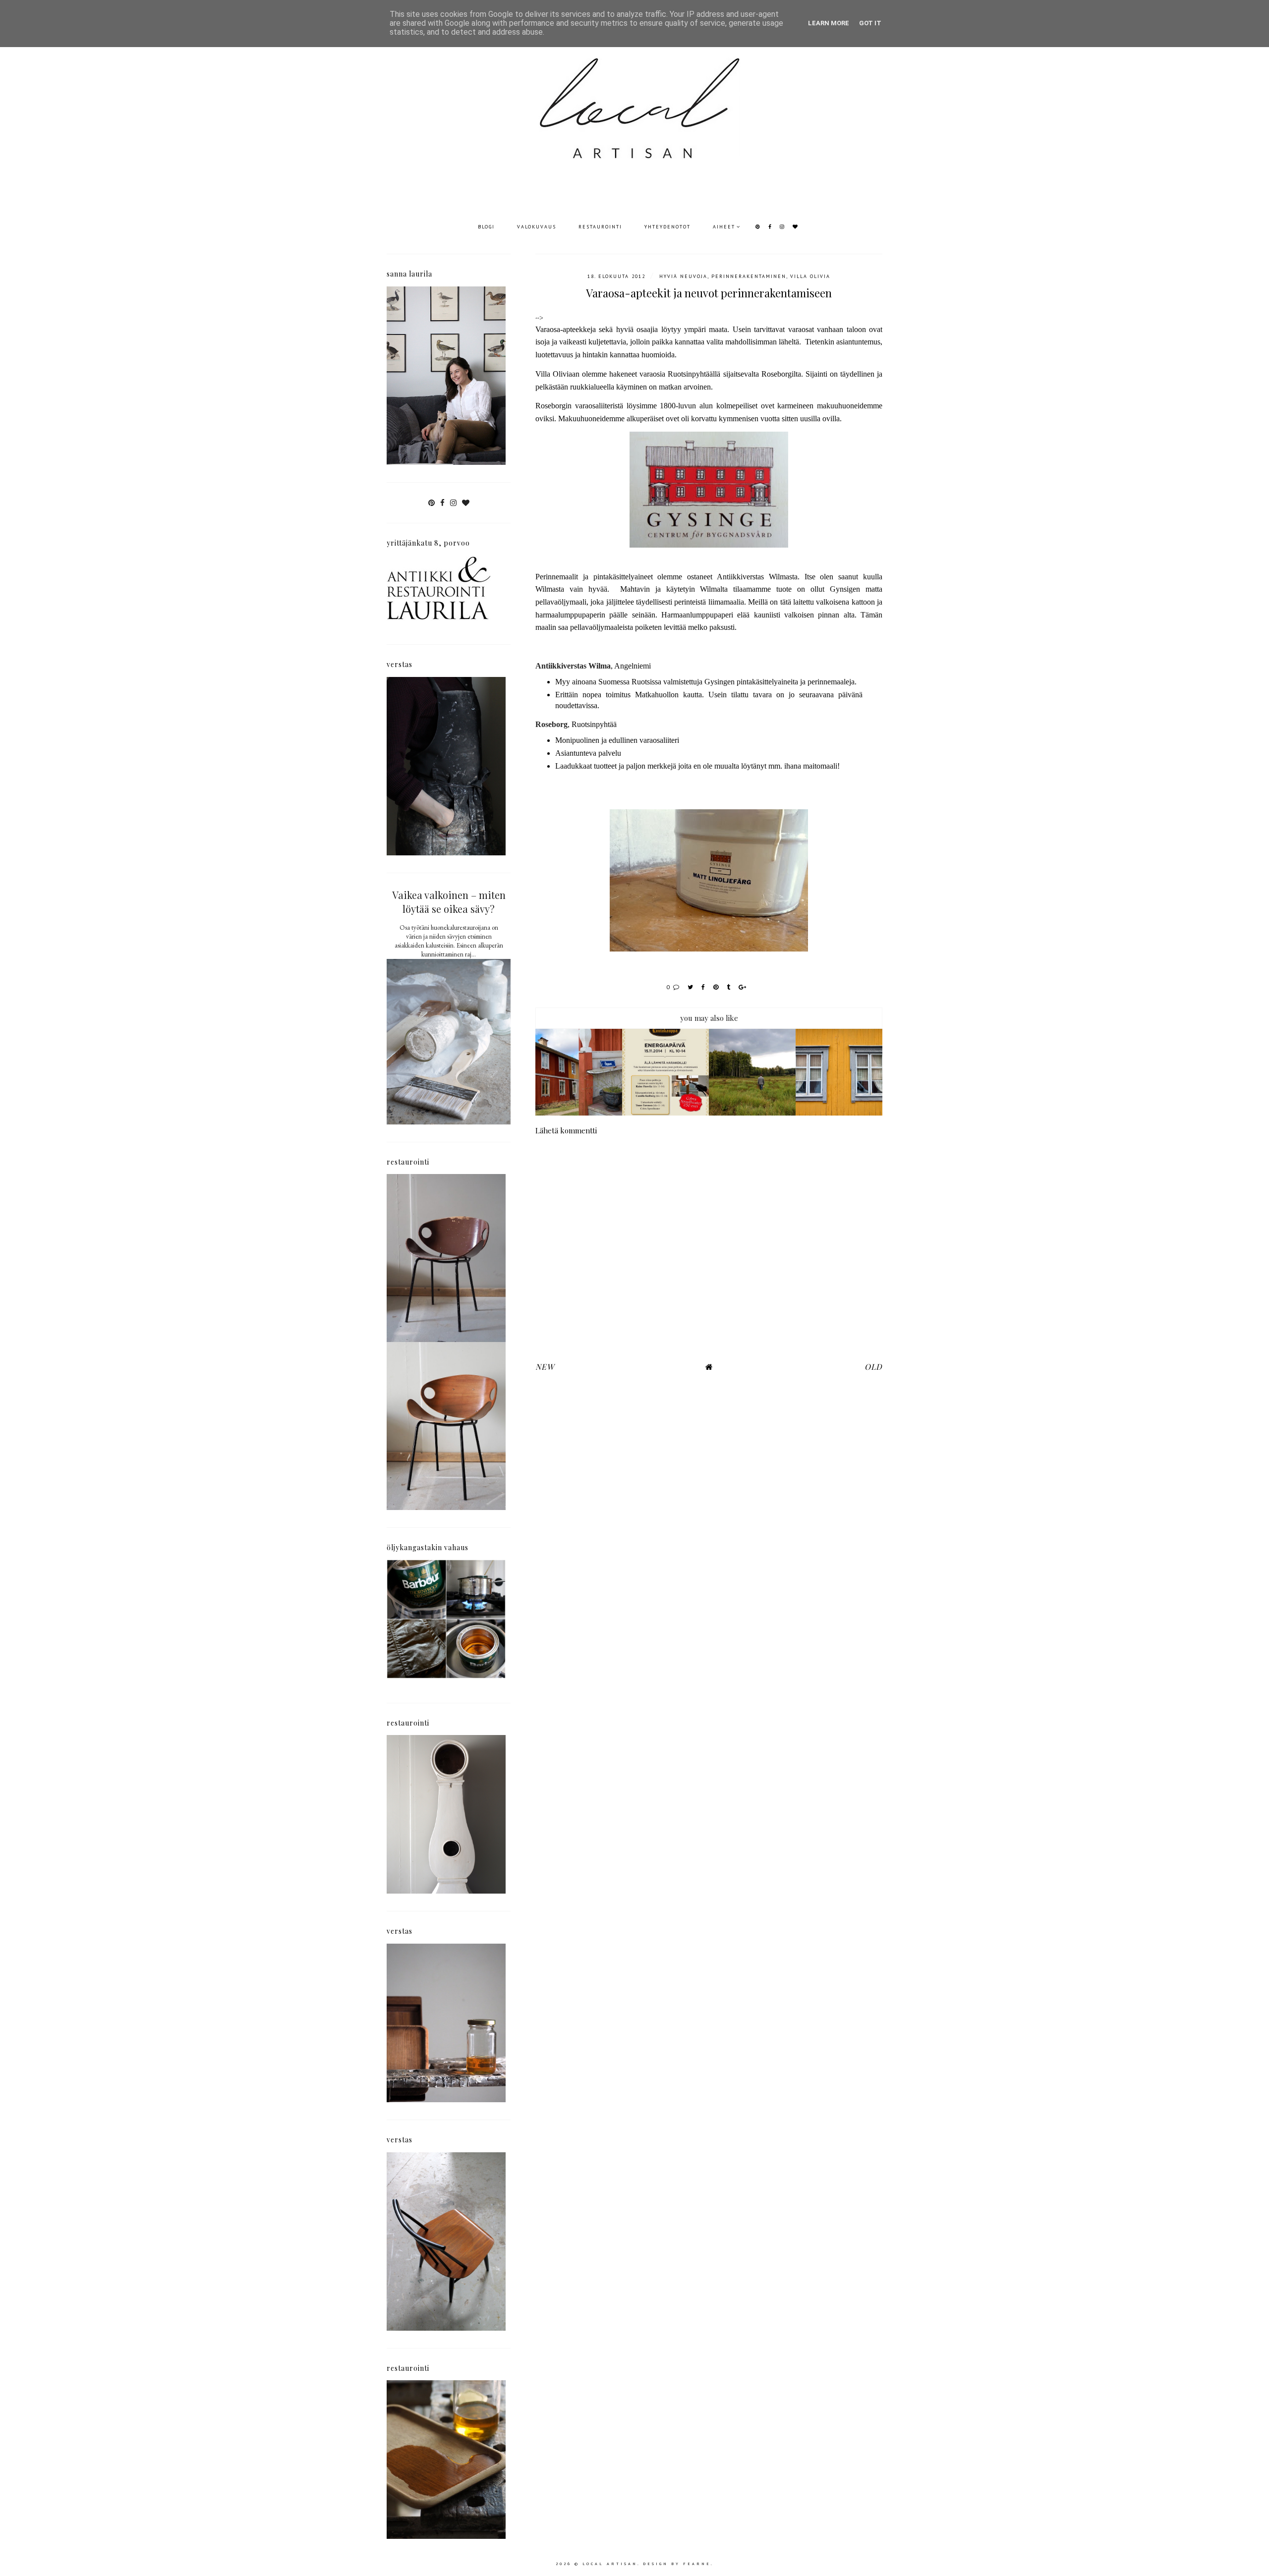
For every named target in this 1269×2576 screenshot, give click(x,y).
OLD (873, 1367)
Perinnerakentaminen (749, 276)
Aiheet (724, 227)
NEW (545, 1367)
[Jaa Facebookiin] (704, 987)
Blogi (486, 227)
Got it (870, 23)
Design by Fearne (677, 2564)
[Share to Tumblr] (729, 987)
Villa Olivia (810, 276)
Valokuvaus (537, 227)
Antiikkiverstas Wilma (573, 666)
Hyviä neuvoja (683, 276)
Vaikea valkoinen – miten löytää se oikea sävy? (449, 902)
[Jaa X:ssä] (691, 987)
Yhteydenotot (667, 227)
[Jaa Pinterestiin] (716, 987)
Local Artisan (610, 2564)
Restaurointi (600, 227)
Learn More (829, 23)
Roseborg (551, 724)
